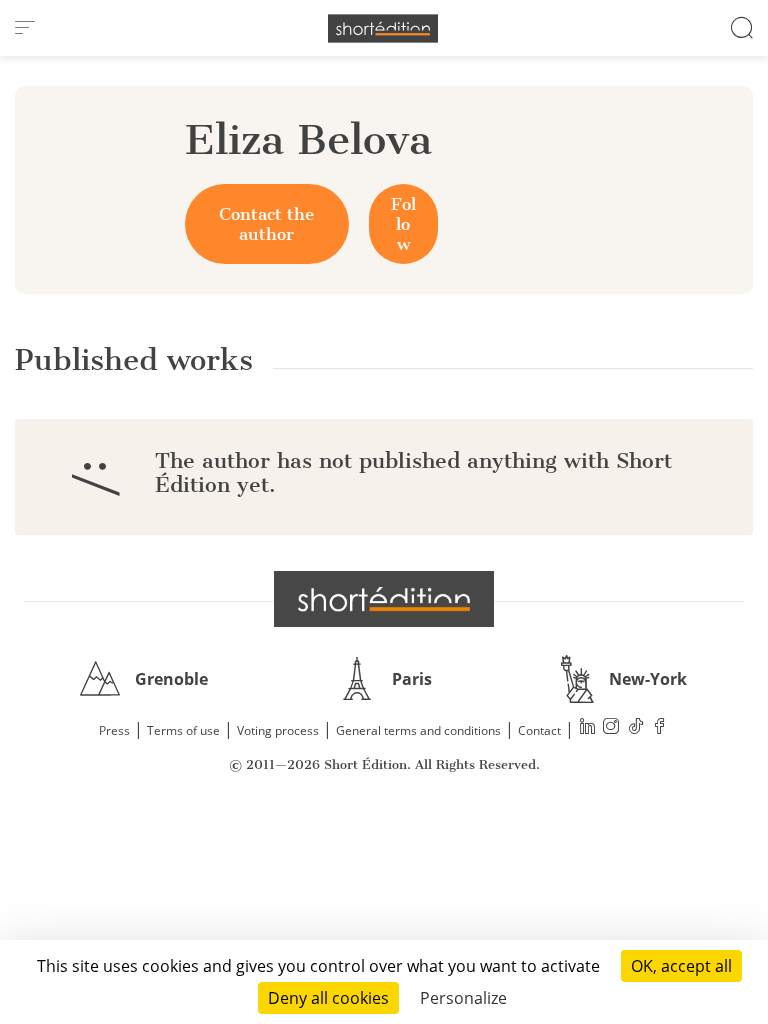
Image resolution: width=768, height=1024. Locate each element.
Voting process (278, 730)
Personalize (463, 998)
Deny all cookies (328, 998)
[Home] (383, 28)
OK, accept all (681, 966)
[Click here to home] (384, 599)
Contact (539, 730)
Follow (403, 224)
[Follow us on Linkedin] (588, 728)
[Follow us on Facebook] (660, 728)
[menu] (25, 28)
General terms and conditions (418, 730)
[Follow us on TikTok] (636, 728)
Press (114, 730)
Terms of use (183, 730)
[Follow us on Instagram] (612, 728)
